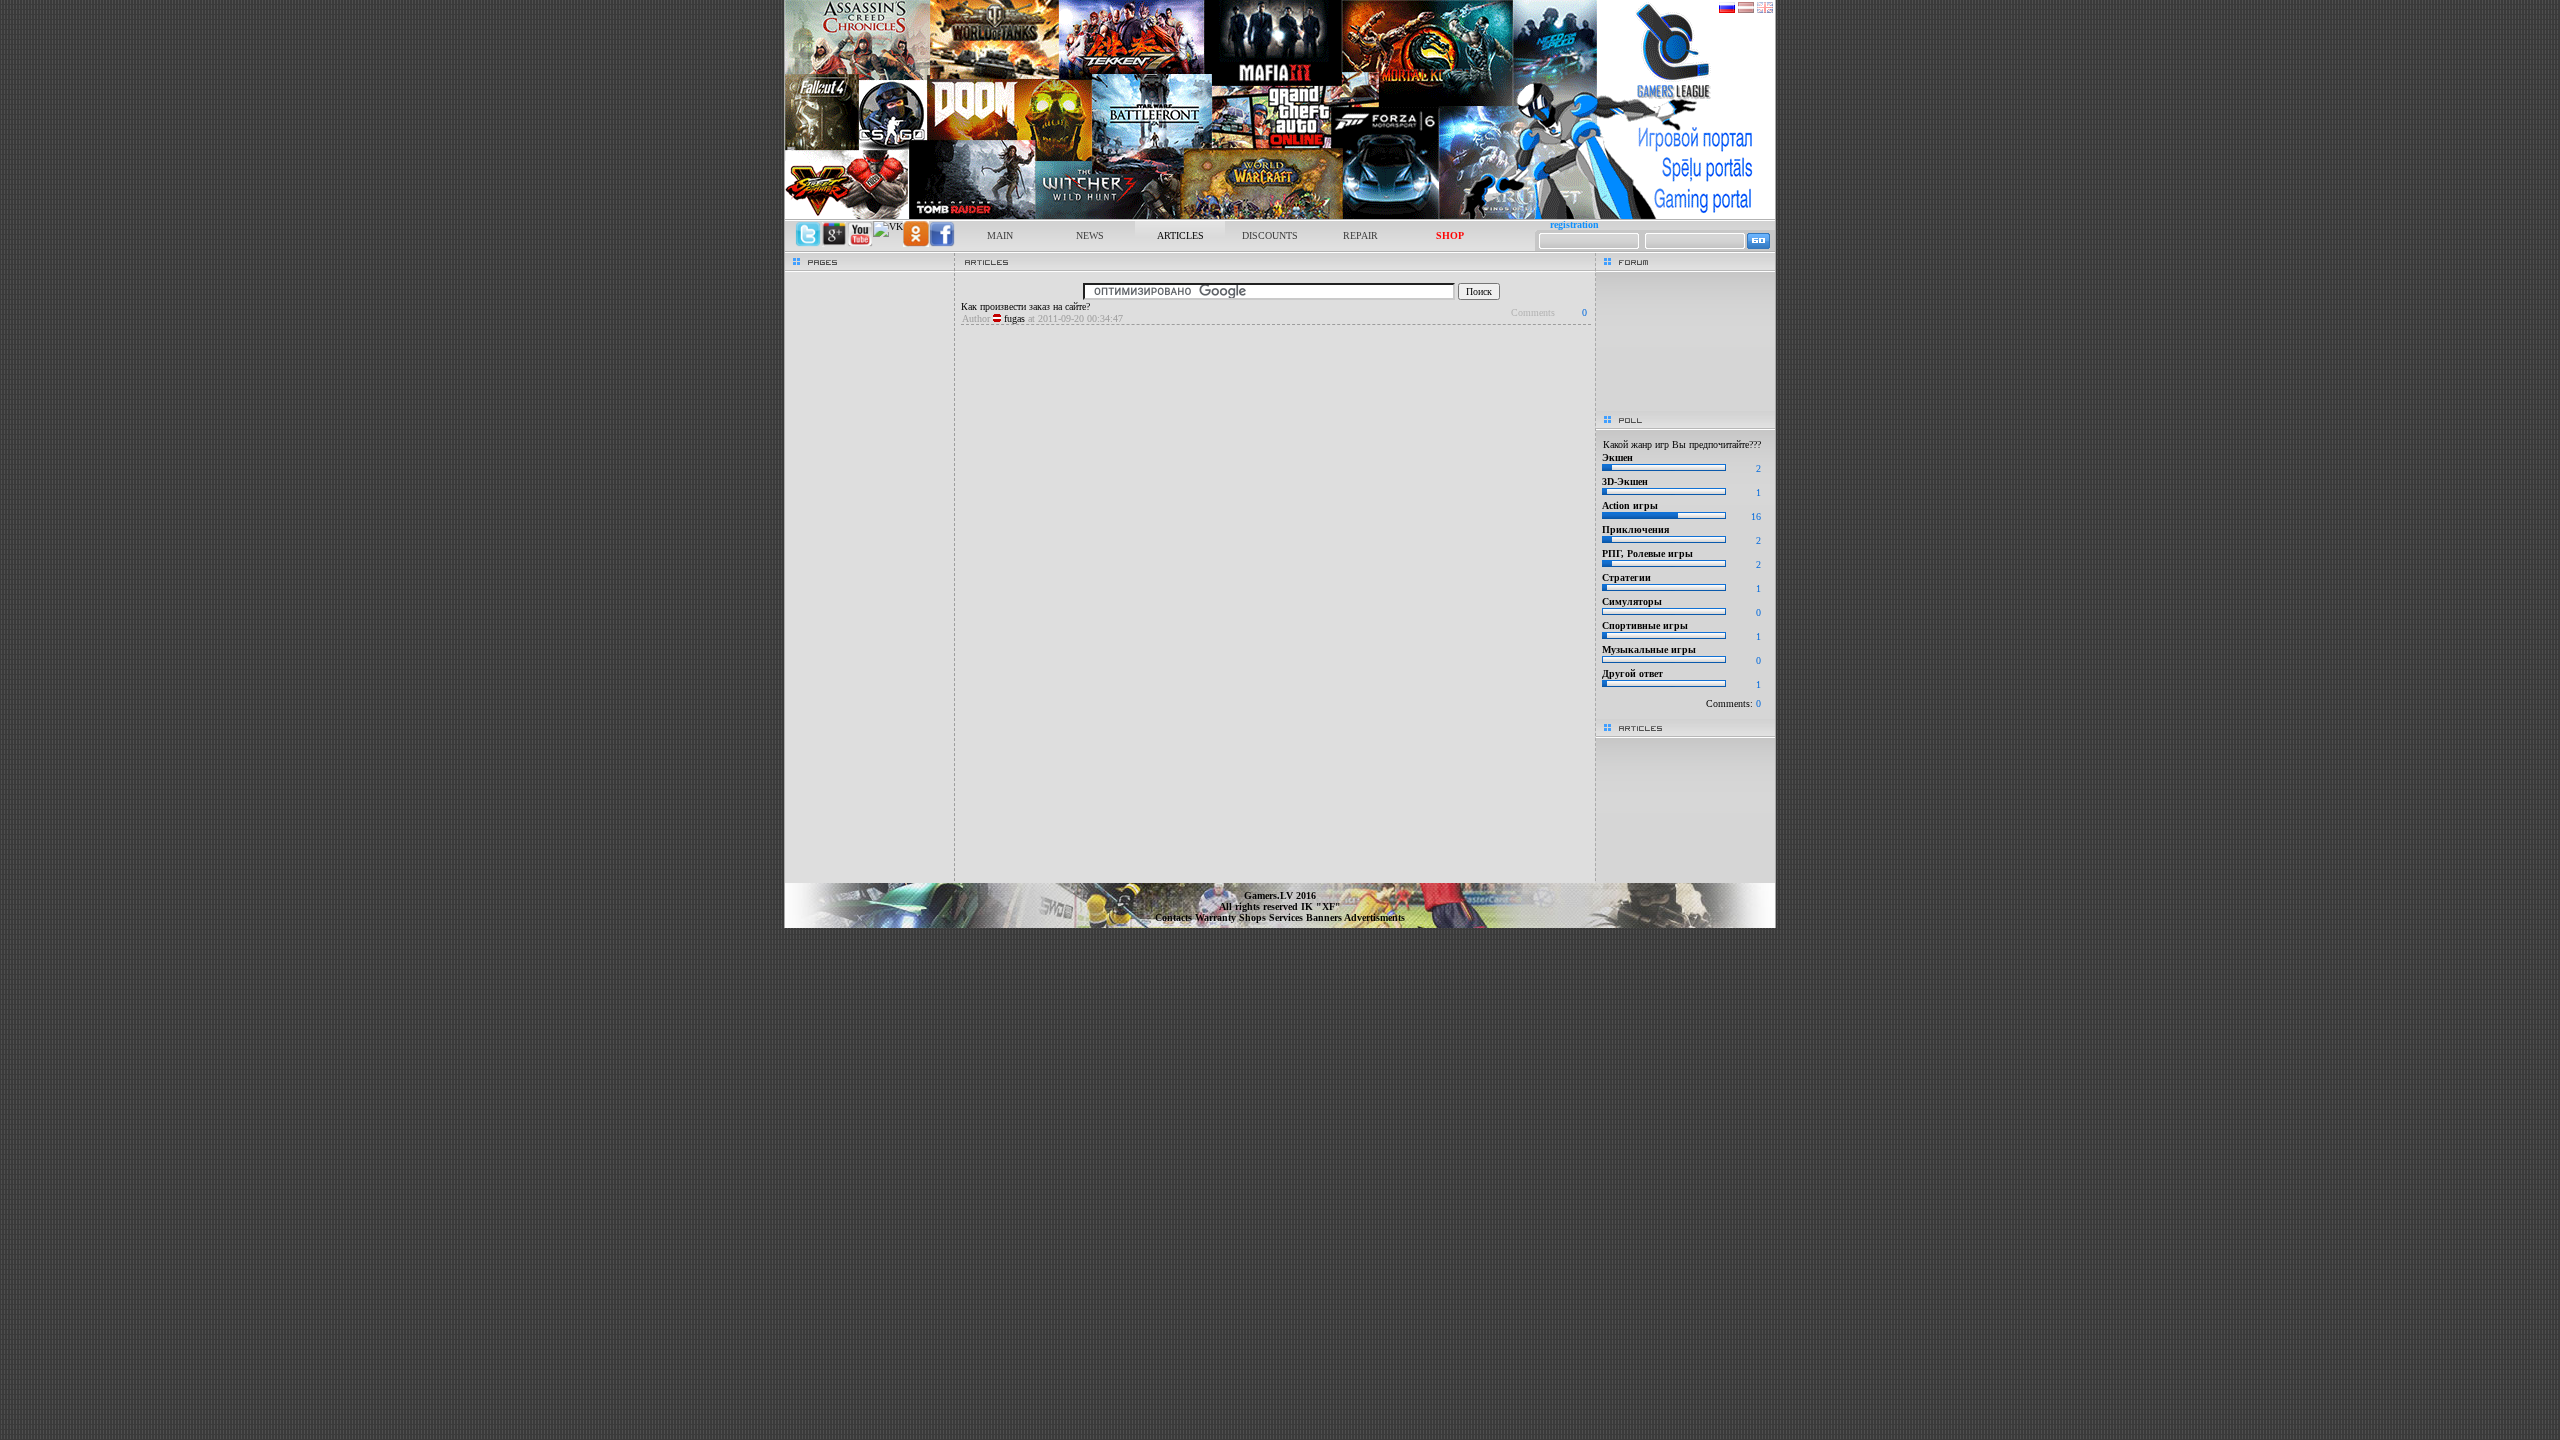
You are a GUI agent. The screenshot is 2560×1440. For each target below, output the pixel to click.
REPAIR (1360, 235)
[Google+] (834, 243)
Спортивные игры (1645, 625)
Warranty (1217, 917)
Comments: (1733, 703)
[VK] (888, 226)
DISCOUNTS (1270, 235)
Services (1287, 917)
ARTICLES (1180, 235)
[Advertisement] (1275, 333)
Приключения (1635, 529)
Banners (1325, 917)
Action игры (1630, 505)
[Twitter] (808, 243)
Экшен (1617, 457)
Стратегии (1626, 577)
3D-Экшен (1625, 481)
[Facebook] (942, 243)
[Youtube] (860, 243)
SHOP (1450, 235)
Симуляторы (1632, 601)
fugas (1014, 318)
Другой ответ (1632, 673)
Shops (1254, 917)
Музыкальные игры (1649, 649)
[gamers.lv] (1280, 215)
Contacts (1175, 917)
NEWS (1090, 235)
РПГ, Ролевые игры (1647, 553)
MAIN (1000, 235)
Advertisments (1374, 917)
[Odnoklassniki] (916, 243)
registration (1574, 224)
